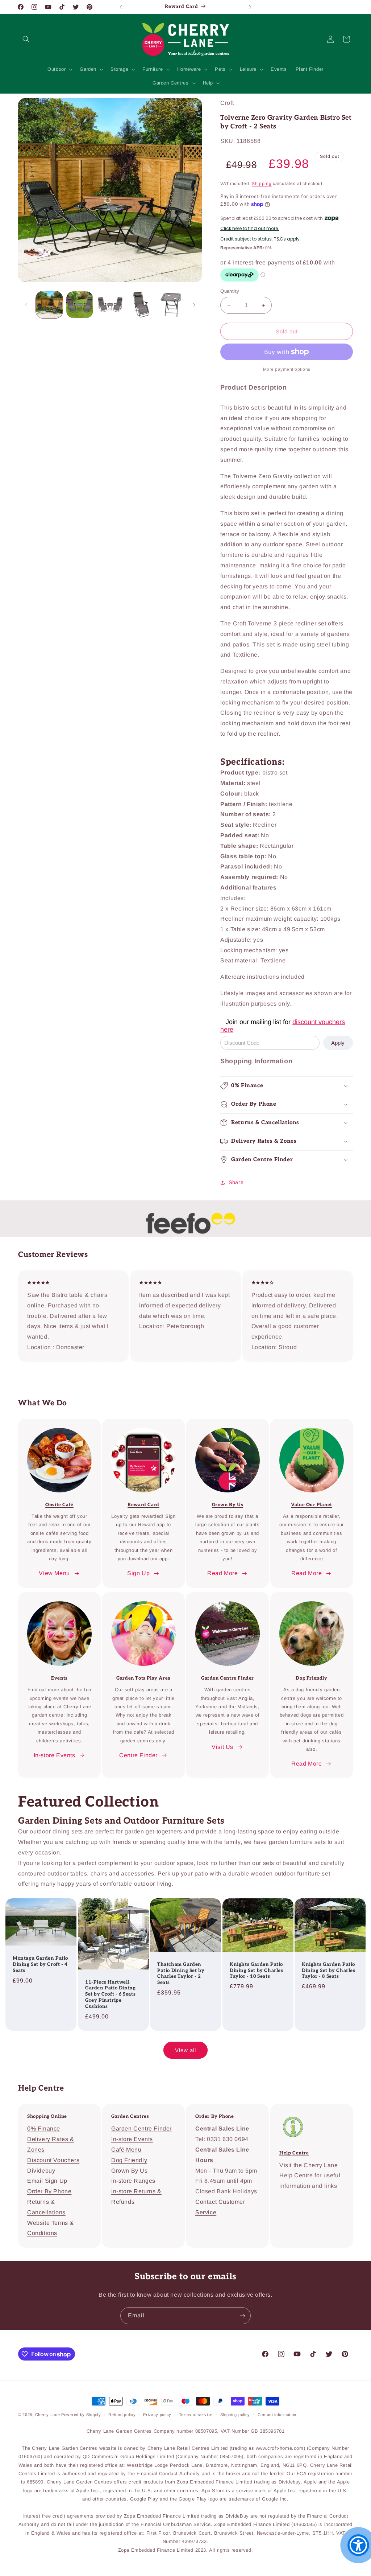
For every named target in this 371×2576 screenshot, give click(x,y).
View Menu (54, 1573)
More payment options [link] (287, 369)
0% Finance (44, 2129)
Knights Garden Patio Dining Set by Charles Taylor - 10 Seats (257, 1971)
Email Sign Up (47, 2181)
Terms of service (196, 2415)
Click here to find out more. (250, 229)
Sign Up (138, 1573)
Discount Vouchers (53, 2160)
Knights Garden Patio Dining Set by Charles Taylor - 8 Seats (329, 1971)
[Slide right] (194, 305)
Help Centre (41, 2088)
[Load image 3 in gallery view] (110, 305)
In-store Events (55, 1755)
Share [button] (236, 1182)
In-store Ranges (133, 2181)
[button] (26, 39)
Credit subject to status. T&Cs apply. (260, 239)
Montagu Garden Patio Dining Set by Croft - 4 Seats (40, 1965)
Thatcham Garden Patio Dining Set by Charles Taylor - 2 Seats (181, 1974)
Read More (222, 1573)
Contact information (277, 2415)
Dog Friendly (311, 1678)
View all (185, 2050)
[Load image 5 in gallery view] (171, 305)
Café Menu (126, 2150)
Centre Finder (138, 1755)
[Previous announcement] (121, 7)
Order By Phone (49, 2191)
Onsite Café (59, 1505)
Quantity (230, 291)
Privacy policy (157, 2415)
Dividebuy (41, 2171)
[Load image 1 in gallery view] (49, 305)
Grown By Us (130, 2171)
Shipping (262, 184)
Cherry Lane (48, 2415)
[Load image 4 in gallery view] (141, 305)
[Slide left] (26, 305)
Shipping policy (235, 2415)
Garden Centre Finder (228, 1678)
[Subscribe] (242, 2316)
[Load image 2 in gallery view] (80, 305)
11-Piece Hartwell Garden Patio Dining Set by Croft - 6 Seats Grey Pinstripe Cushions (110, 1994)
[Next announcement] (250, 7)
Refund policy (122, 2415)
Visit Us (222, 1747)
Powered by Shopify (81, 2415)
